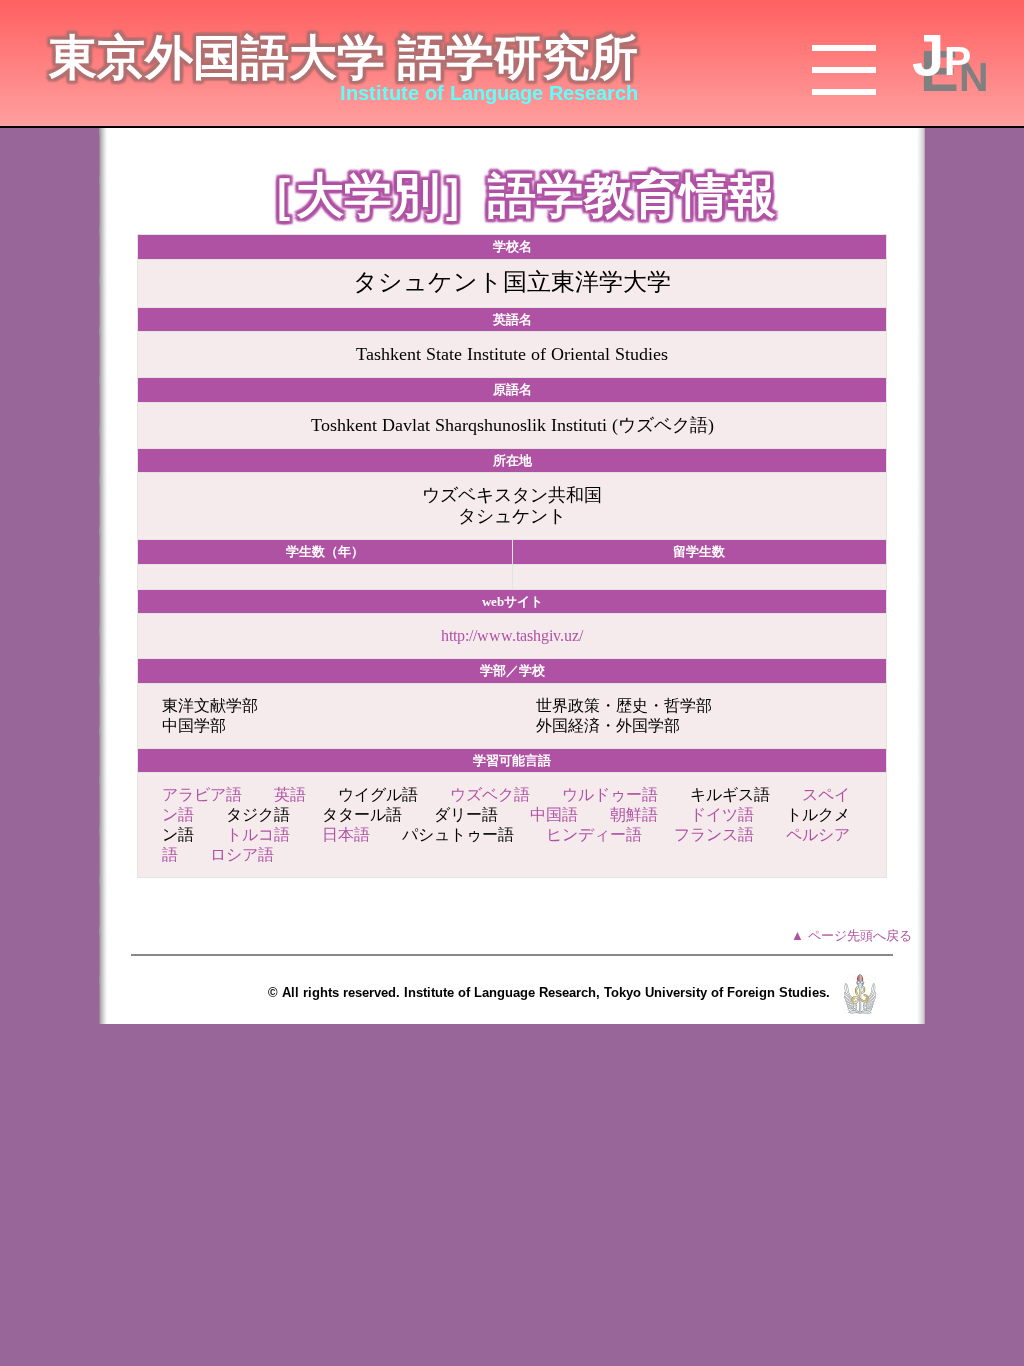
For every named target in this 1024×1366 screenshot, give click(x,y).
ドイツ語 (722, 814)
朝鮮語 (634, 814)
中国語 (554, 814)
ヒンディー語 (594, 834)
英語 (290, 794)
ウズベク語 (490, 794)
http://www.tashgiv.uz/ (512, 635)
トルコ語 (258, 834)
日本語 (346, 834)
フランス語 (714, 834)
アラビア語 (202, 794)
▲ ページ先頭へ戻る (851, 935)
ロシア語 (242, 854)
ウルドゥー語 (610, 794)
